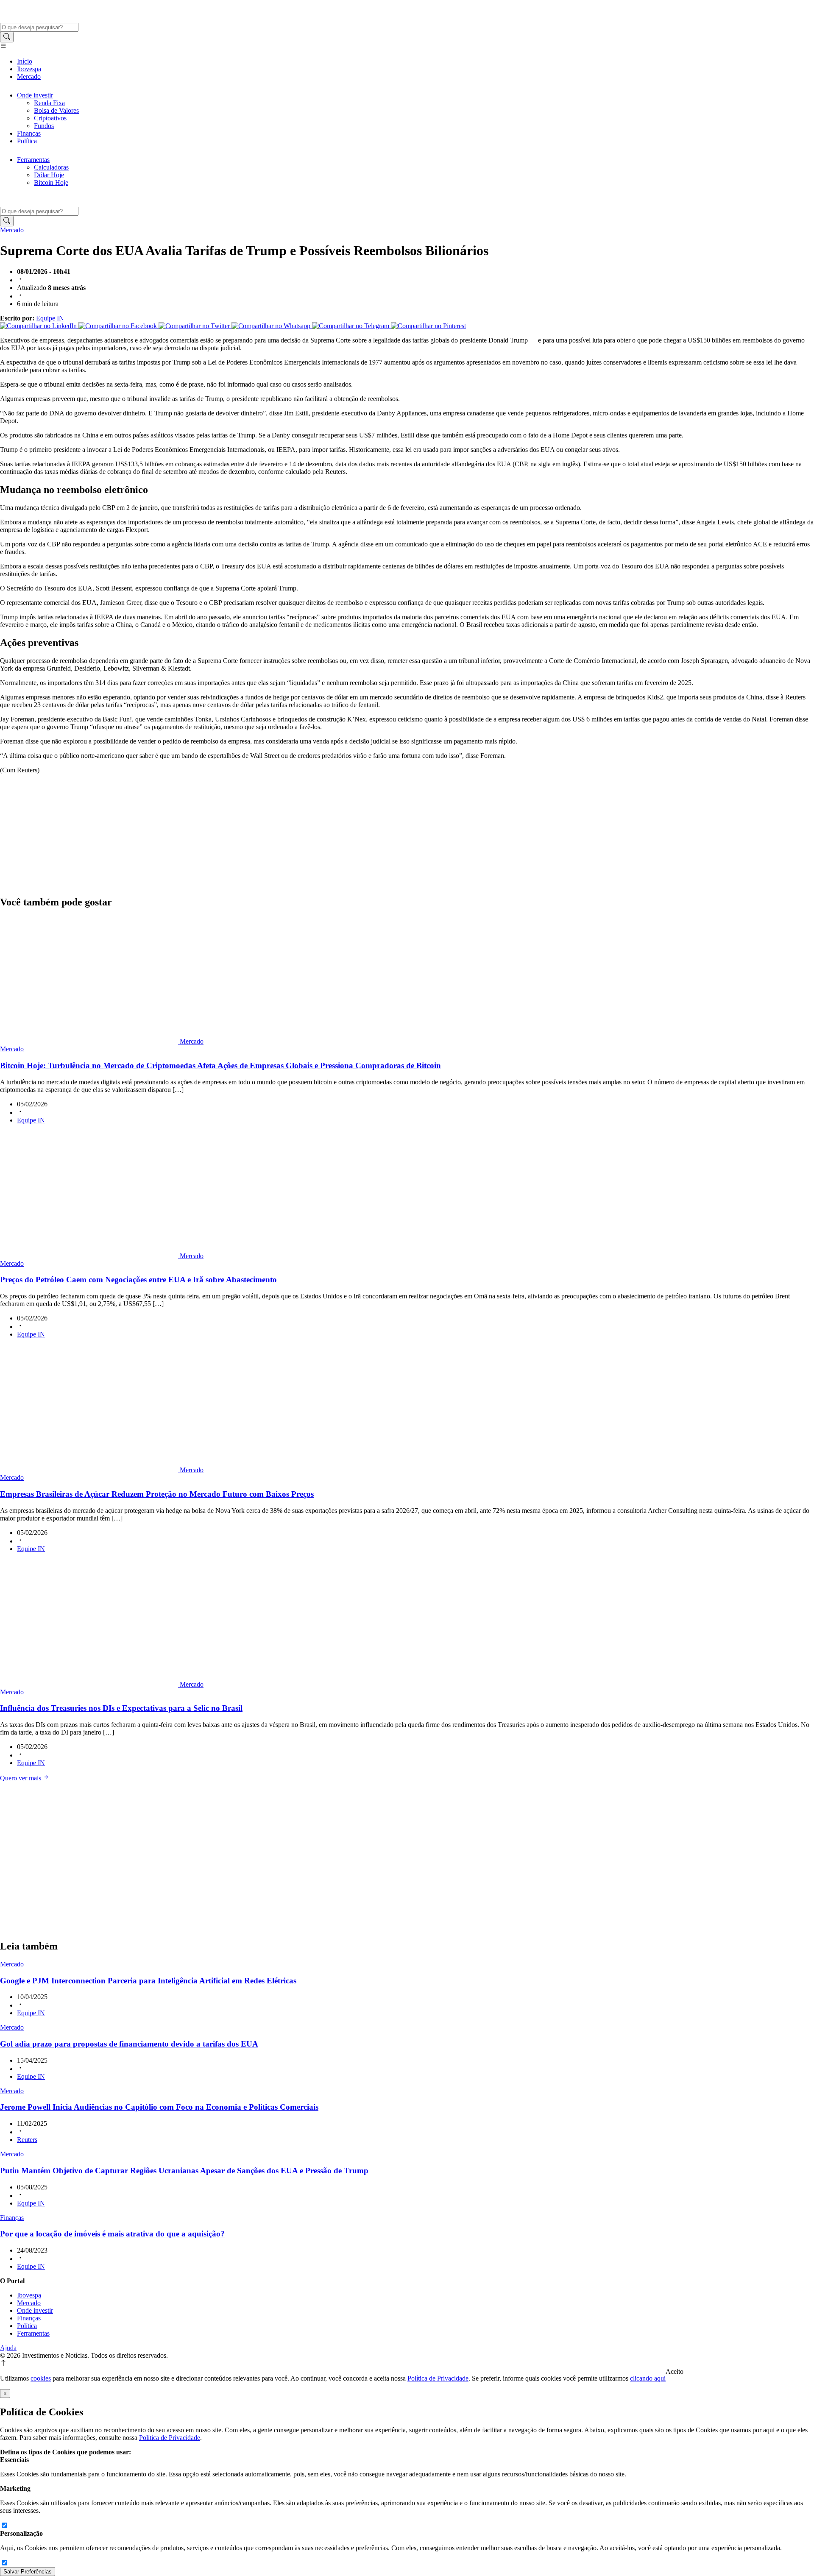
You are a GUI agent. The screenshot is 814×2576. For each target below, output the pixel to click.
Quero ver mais (21, 1778)
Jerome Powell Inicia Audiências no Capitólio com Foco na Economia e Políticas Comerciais (159, 2107)
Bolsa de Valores (56, 110)
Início (25, 61)
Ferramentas (33, 160)
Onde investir (35, 95)
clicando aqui (648, 2378)
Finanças (29, 133)
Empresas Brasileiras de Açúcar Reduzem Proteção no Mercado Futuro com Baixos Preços (157, 1494)
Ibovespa (29, 69)
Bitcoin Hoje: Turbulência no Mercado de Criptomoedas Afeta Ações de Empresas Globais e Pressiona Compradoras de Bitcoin (220, 1065)
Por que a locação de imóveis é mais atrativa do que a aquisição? (112, 2234)
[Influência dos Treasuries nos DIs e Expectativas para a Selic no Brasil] (90, 1684)
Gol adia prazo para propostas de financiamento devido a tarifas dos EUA (129, 2044)
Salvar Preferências (28, 2572)
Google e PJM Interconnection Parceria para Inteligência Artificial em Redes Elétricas (148, 1981)
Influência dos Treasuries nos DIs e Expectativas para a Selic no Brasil (121, 1708)
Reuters (27, 2140)
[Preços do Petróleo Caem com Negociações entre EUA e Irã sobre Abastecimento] (90, 1256)
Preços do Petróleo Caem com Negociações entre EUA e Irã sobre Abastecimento (138, 1280)
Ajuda (8, 2348)
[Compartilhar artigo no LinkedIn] (39, 326)
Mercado (29, 77)
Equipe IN (50, 318)
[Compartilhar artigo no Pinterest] (428, 326)
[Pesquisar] (7, 37)
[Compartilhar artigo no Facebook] (118, 326)
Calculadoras (51, 167)
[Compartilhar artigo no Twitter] (195, 326)
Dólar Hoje (49, 175)
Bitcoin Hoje (51, 182)
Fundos (44, 126)
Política (27, 141)
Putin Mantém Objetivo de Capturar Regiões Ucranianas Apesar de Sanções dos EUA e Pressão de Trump (184, 2171)
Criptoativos (50, 118)
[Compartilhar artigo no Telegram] (351, 326)
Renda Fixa (49, 103)
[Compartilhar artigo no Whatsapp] (272, 326)
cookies (41, 2378)
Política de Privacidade (438, 2378)
